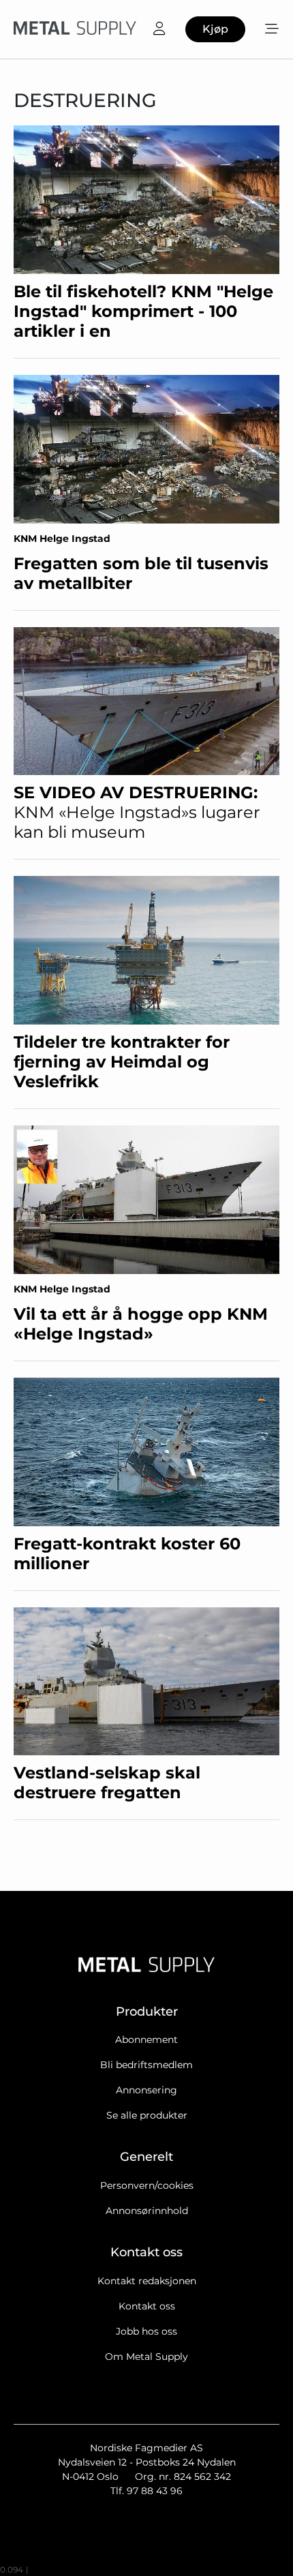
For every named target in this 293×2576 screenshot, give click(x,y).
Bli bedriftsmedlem (146, 2065)
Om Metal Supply (146, 2357)
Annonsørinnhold (147, 2211)
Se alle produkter (147, 2115)
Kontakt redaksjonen (147, 2281)
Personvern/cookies (147, 2185)
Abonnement (146, 2040)
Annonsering (146, 2090)
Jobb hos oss (146, 2331)
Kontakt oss (147, 2306)
